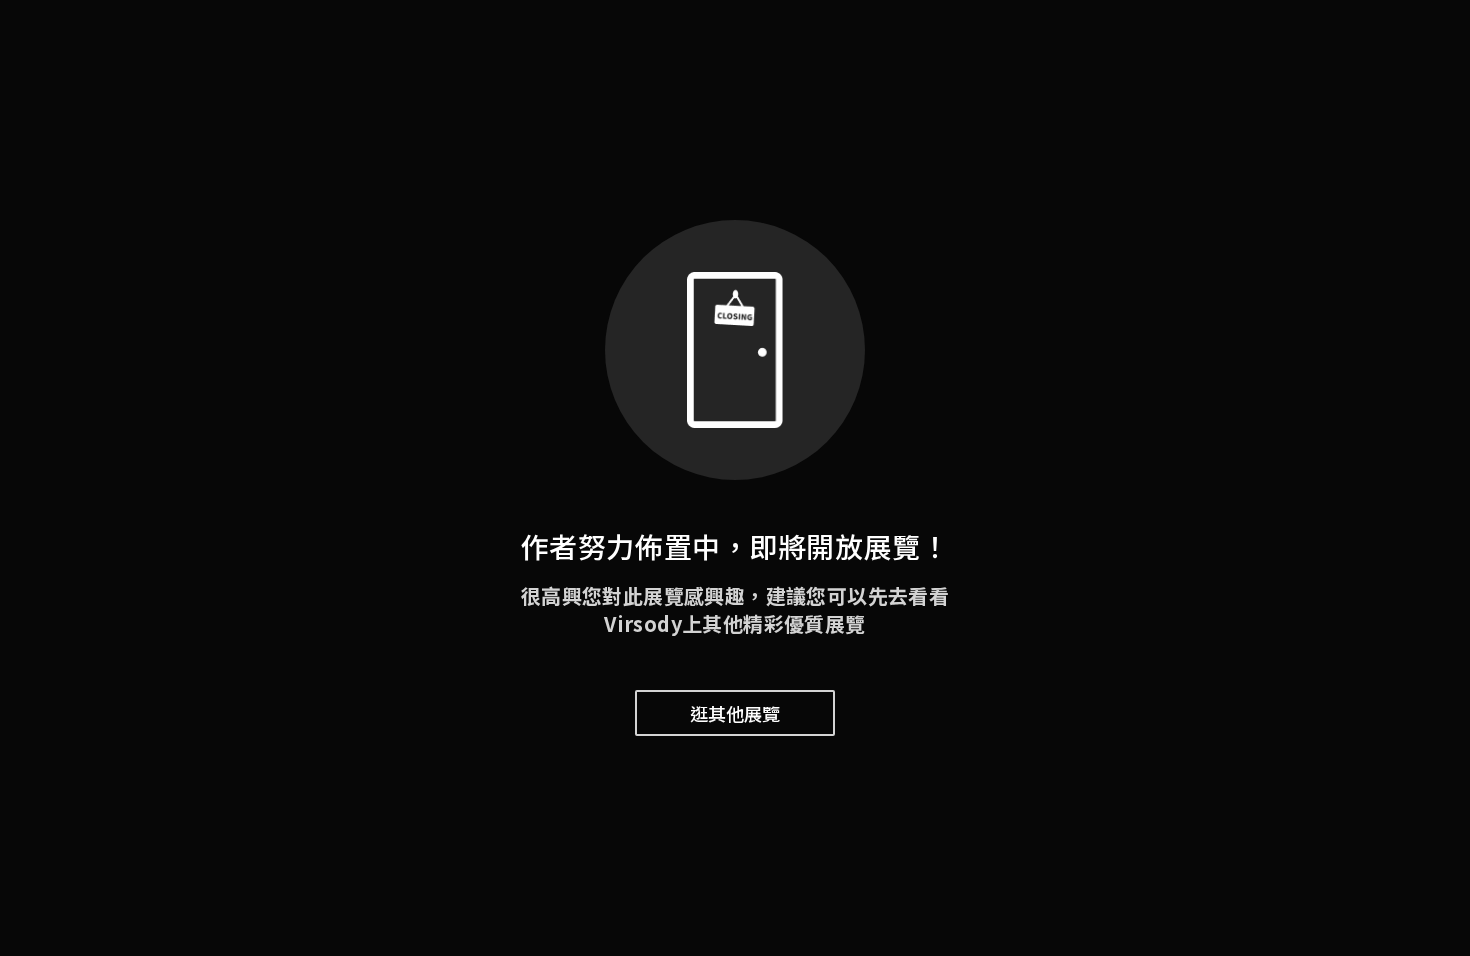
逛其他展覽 (735, 713)
